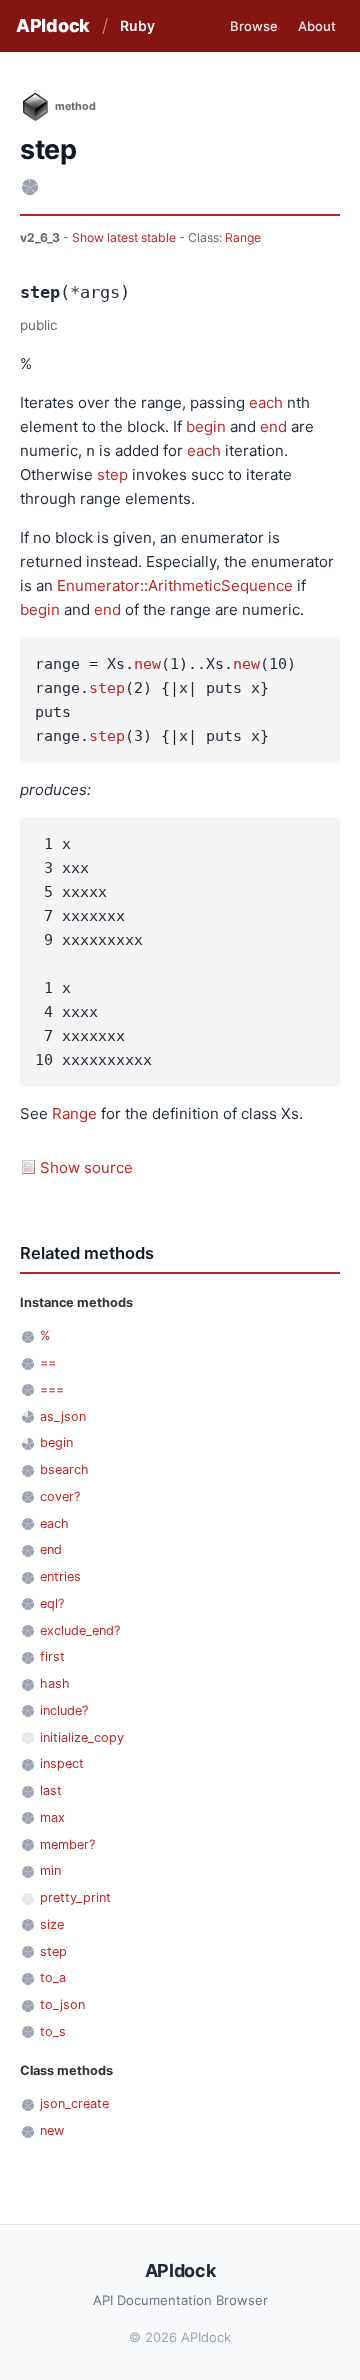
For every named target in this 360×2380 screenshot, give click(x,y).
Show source (86, 1167)
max (52, 1817)
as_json (63, 1416)
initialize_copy (82, 1737)
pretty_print (75, 1897)
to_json (62, 2004)
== (48, 1362)
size (52, 1924)
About (317, 26)
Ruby (137, 25)
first (52, 1656)
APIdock (53, 25)
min (50, 1870)
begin (206, 426)
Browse (254, 26)
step (112, 474)
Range (243, 237)
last (51, 1790)
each (266, 402)
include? (64, 1710)
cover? (60, 1496)
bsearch (64, 1469)
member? (67, 1844)
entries (60, 1576)
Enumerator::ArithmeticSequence (175, 585)
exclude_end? (80, 1630)
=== (52, 1389)
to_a (53, 1977)
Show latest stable (125, 237)
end (273, 426)
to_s (53, 2031)
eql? (52, 1603)
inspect (62, 1763)
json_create (74, 2103)
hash (55, 1683)
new (147, 664)
